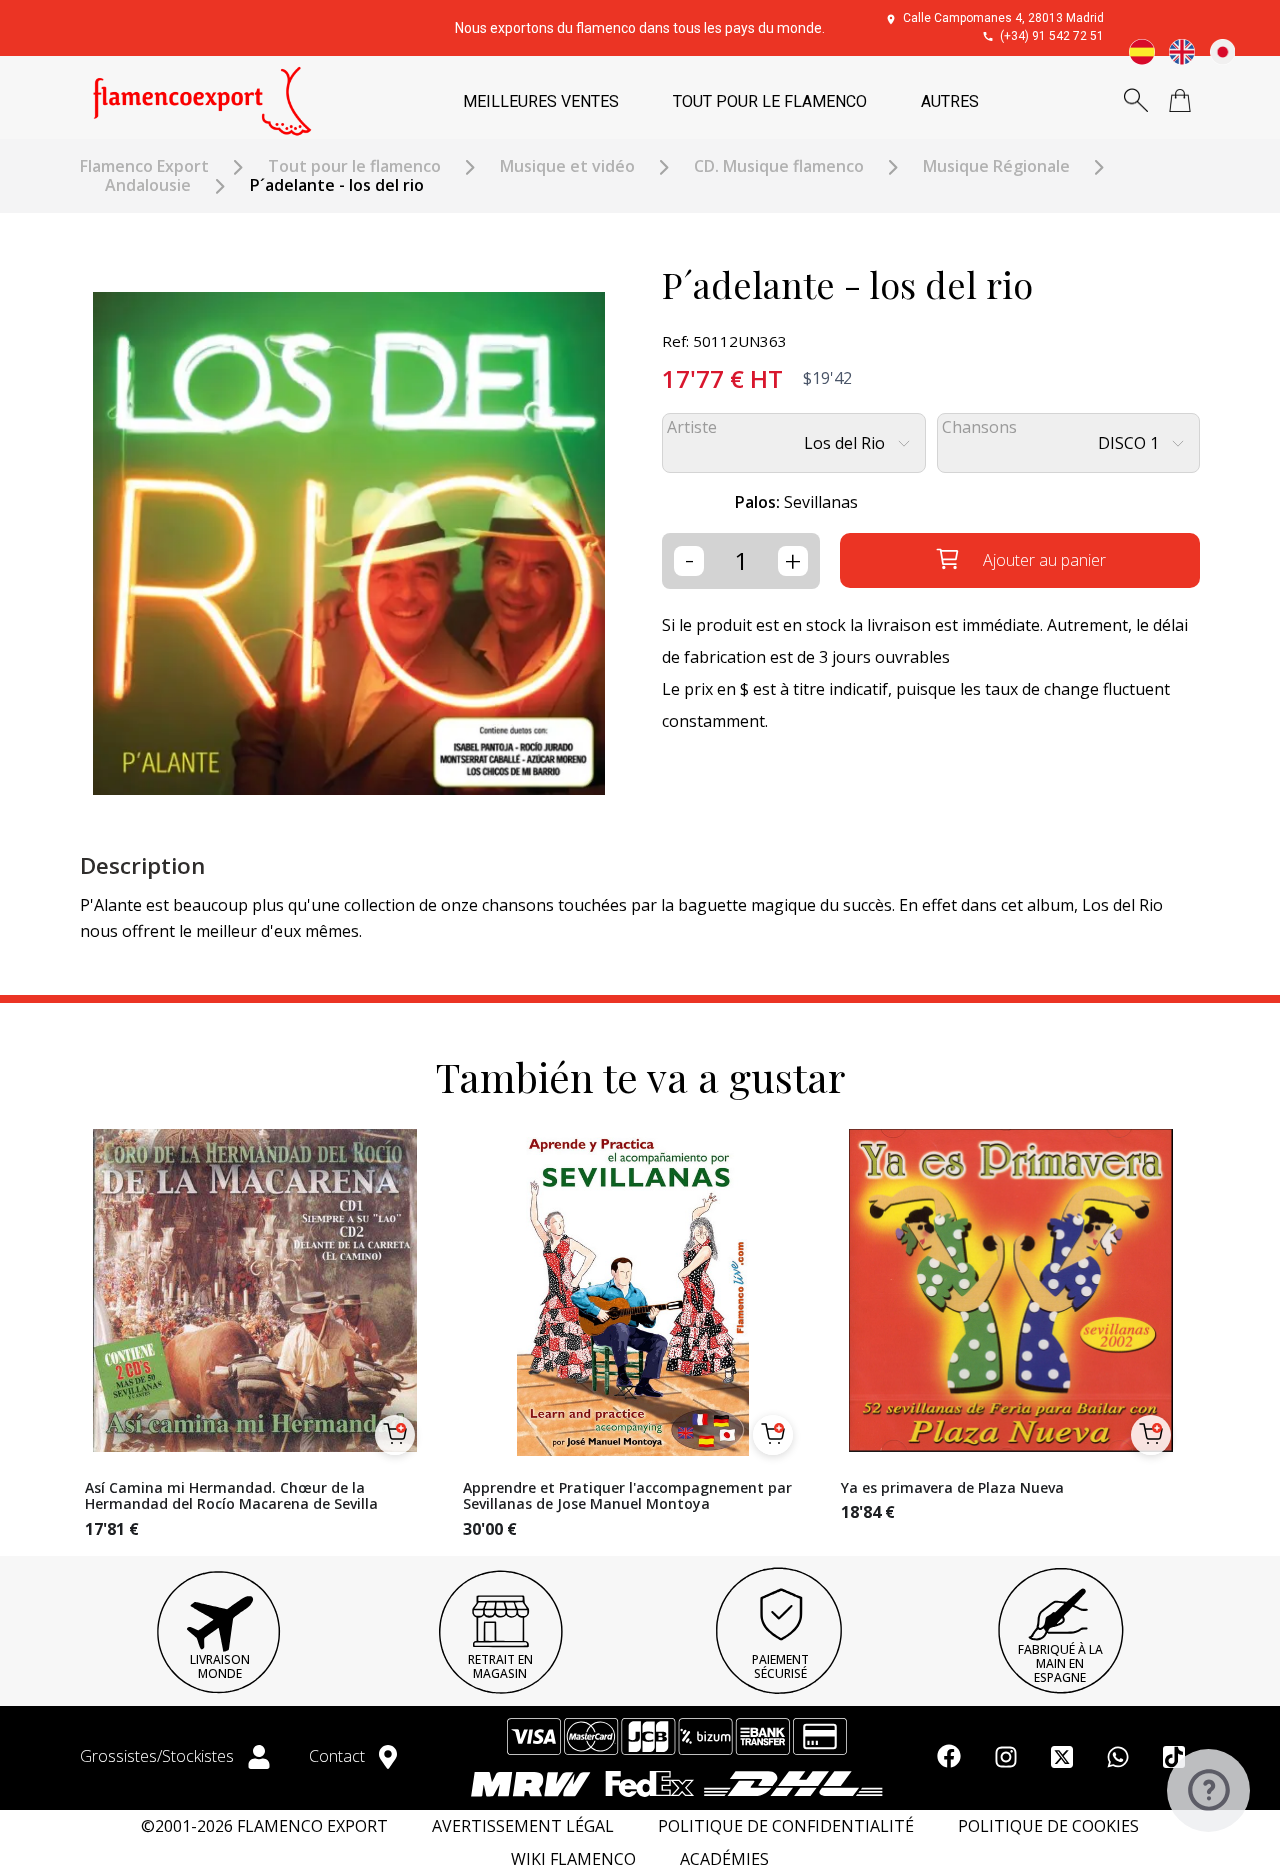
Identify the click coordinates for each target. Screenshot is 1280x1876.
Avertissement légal (523, 1826)
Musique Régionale (996, 166)
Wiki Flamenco (573, 1859)
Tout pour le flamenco (354, 166)
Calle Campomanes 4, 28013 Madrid (1003, 18)
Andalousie (148, 185)
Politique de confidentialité (786, 1826)
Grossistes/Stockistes (159, 1756)
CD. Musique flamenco (779, 166)
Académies (724, 1859)
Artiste (692, 427)
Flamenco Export (144, 166)
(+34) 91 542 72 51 (1052, 36)
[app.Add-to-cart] (395, 1435)
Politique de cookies (1048, 1826)
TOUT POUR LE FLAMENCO (770, 101)
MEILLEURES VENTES (541, 101)
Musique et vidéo (567, 166)
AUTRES (950, 101)
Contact (339, 1756)
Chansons (979, 427)
